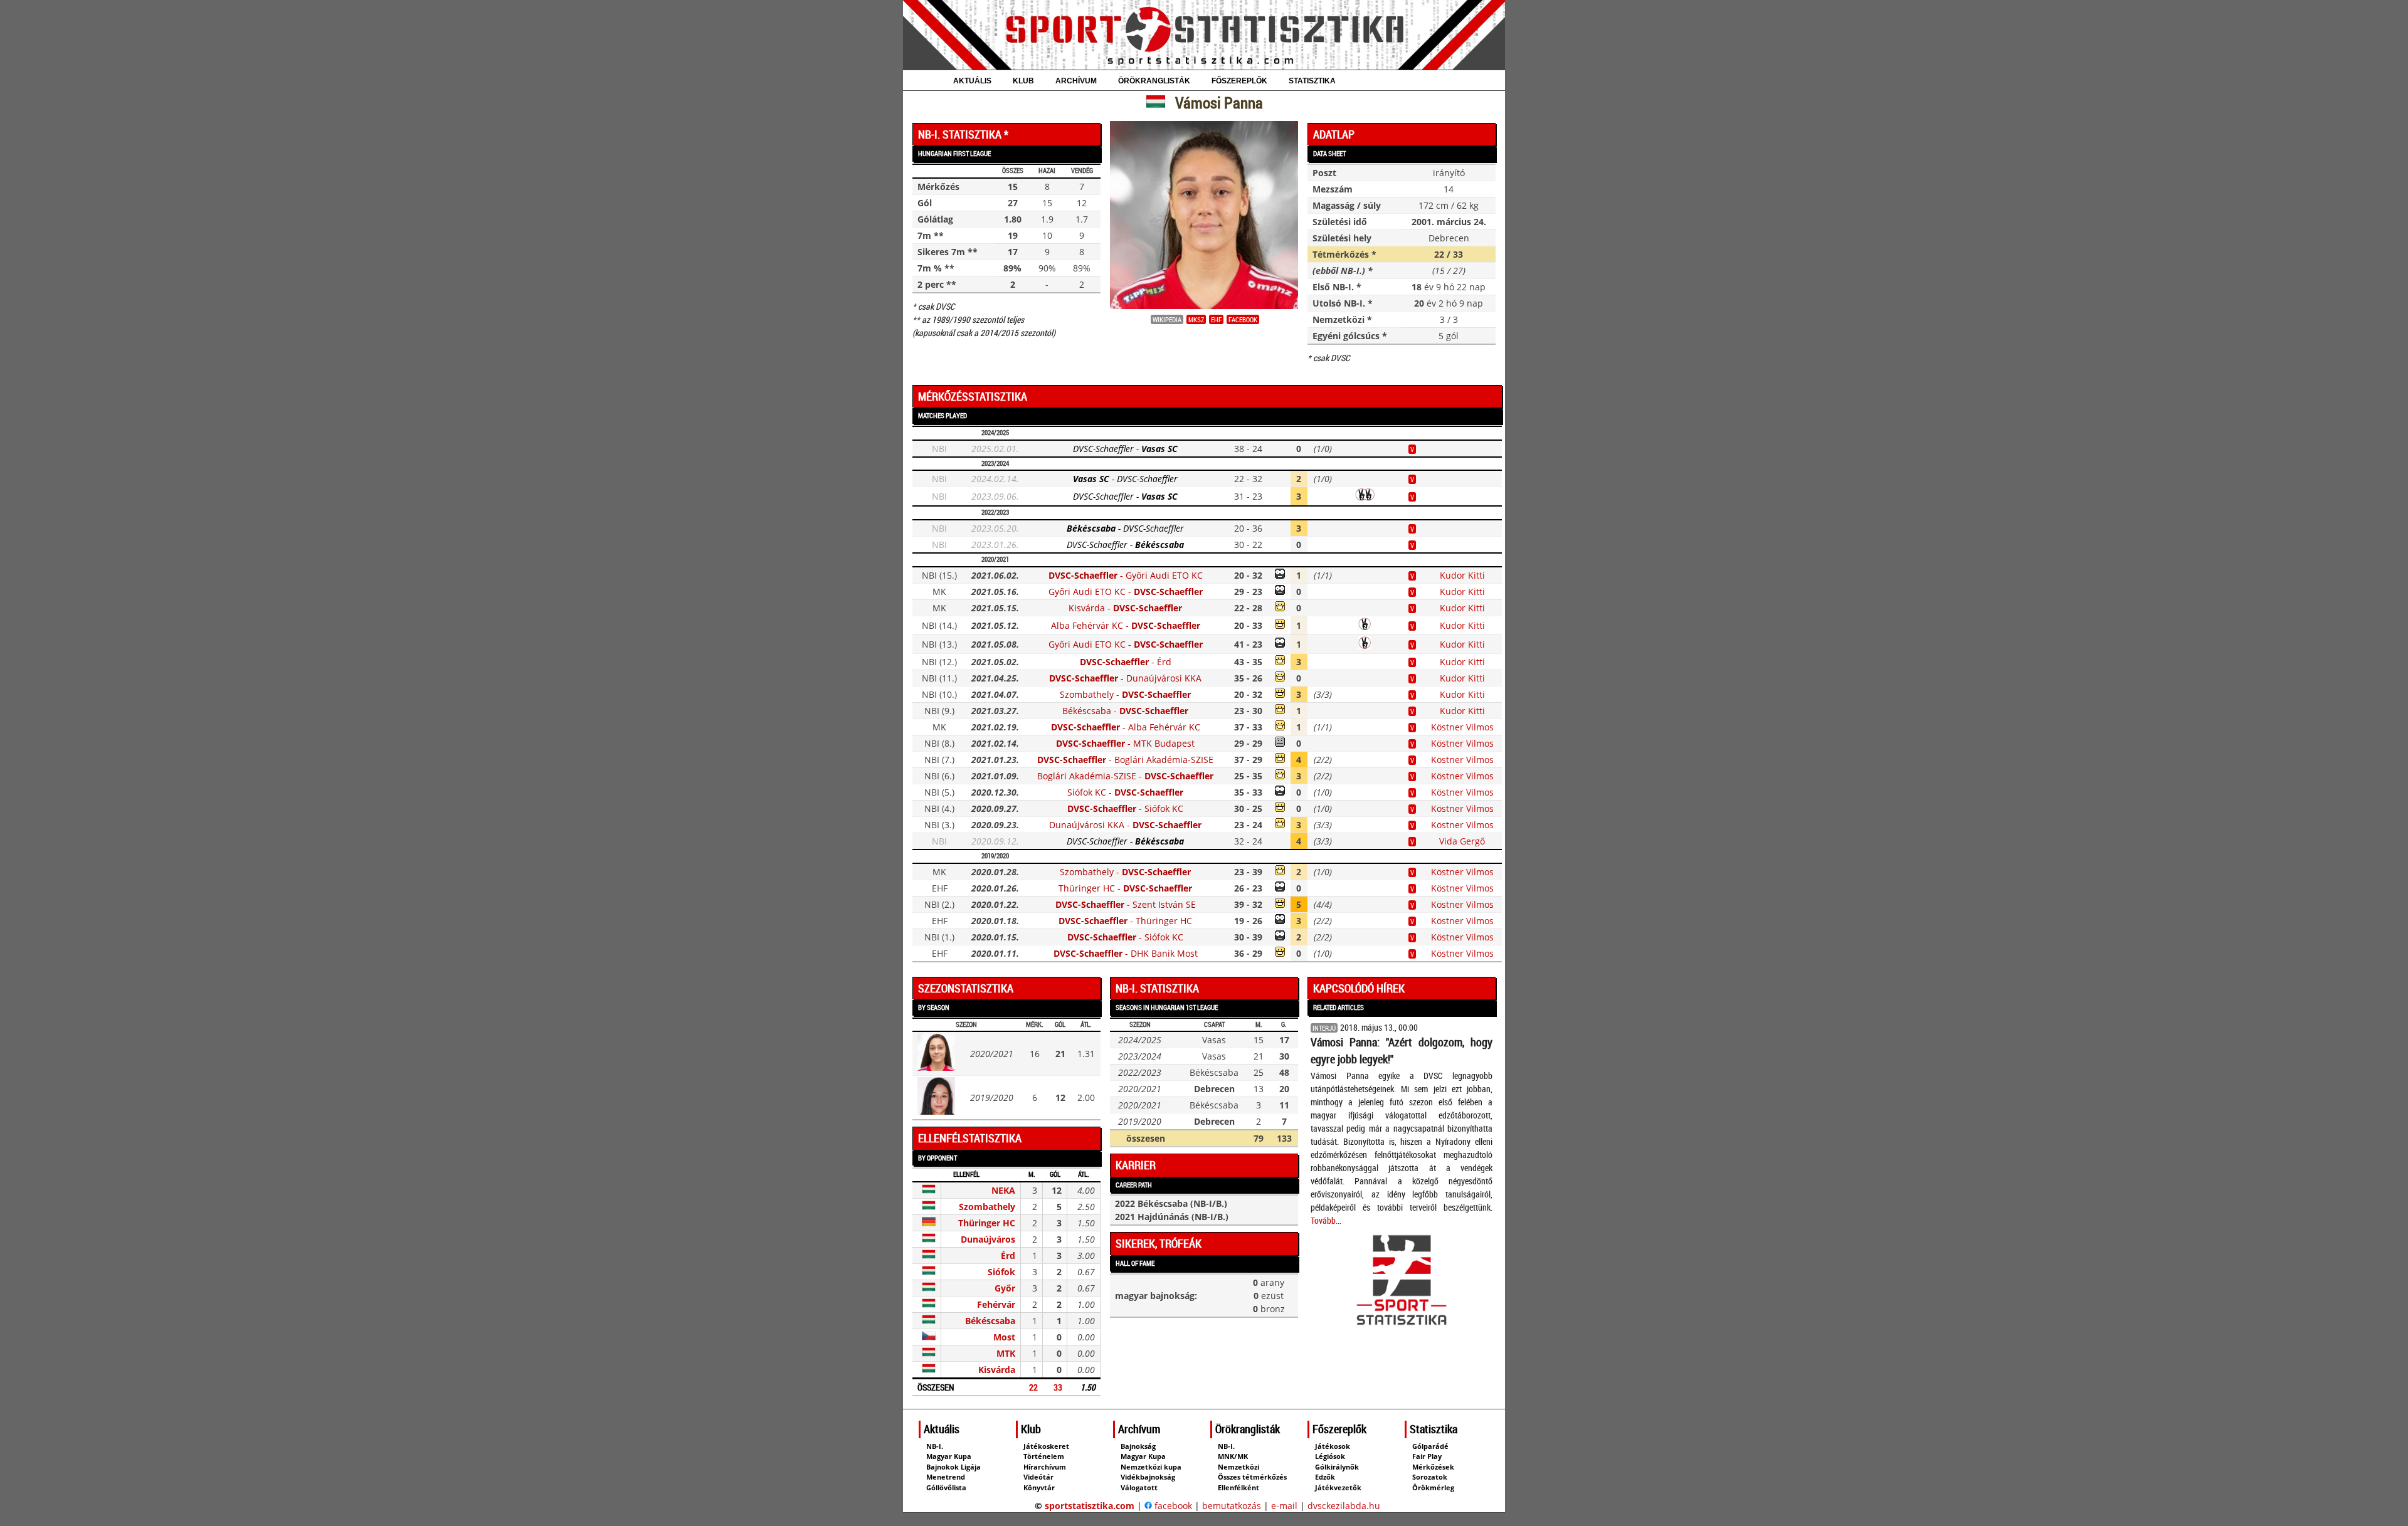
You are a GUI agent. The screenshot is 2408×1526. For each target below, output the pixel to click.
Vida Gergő (1462, 841)
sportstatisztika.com (1090, 1506)
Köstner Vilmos (1462, 727)
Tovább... (1326, 1220)
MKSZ (1196, 319)
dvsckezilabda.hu (1344, 1506)
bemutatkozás (1232, 1506)
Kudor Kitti (1462, 575)
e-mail (1284, 1506)
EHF (1216, 319)
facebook (1243, 319)
